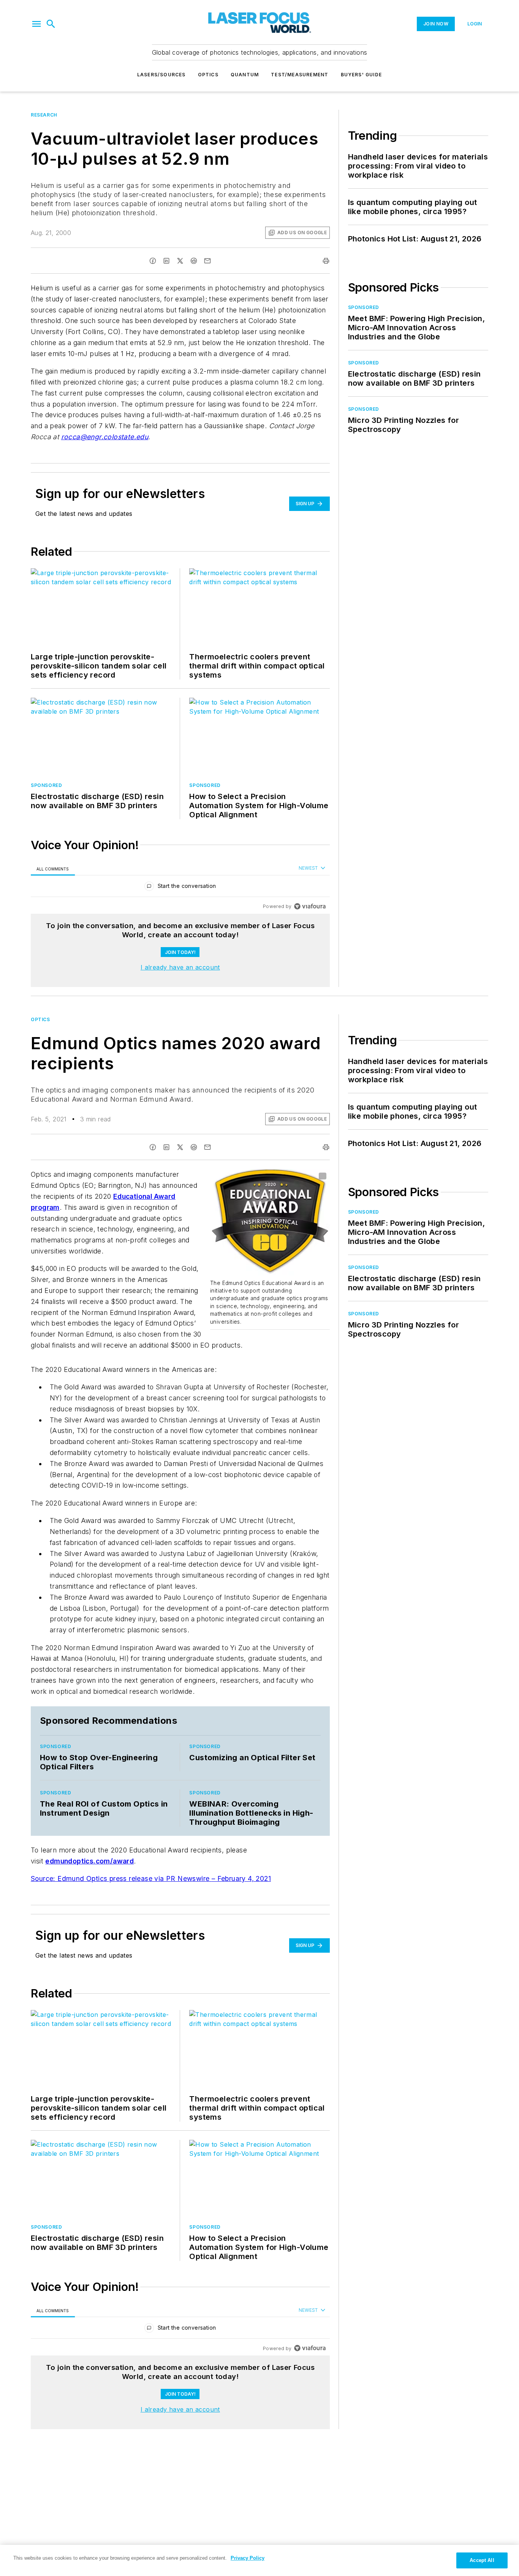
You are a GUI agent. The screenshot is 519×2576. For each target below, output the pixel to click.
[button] (36, 24)
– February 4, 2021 (241, 1878)
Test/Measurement (300, 75)
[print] (326, 261)
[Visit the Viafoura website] (310, 906)
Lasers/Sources (161, 75)
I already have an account (180, 967)
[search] (51, 24)
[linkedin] (166, 261)
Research (44, 115)
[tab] (53, 869)
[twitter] (180, 261)
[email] (207, 261)
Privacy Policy (248, 2558)
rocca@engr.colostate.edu (105, 437)
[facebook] (153, 261)
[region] (180, 888)
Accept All (482, 2560)
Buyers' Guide (362, 75)
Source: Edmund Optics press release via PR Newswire (121, 1878)
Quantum (245, 75)
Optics (208, 75)
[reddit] (194, 261)
